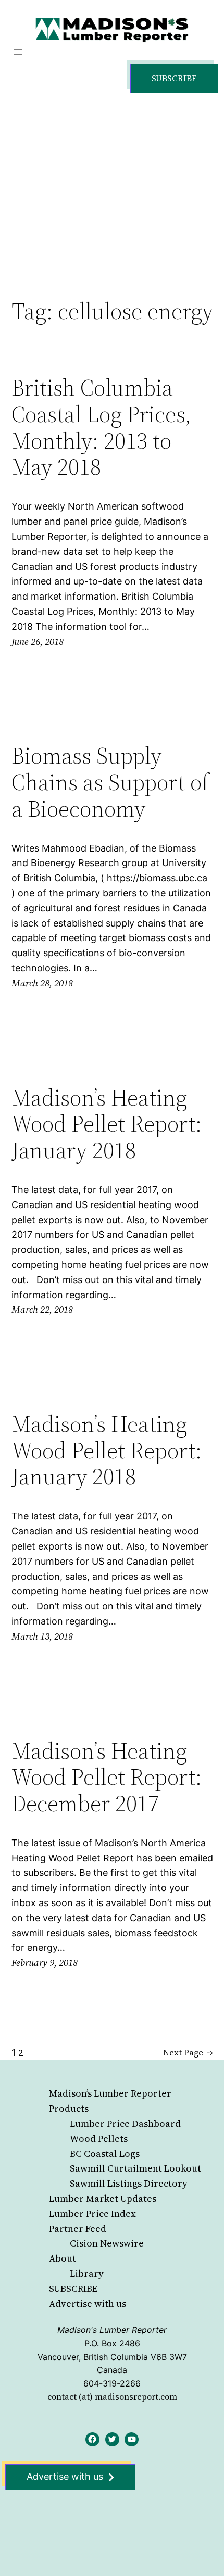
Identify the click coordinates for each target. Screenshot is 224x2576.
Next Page (188, 2052)
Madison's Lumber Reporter (112, 2330)
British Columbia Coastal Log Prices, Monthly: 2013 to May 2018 (101, 427)
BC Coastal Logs (105, 2154)
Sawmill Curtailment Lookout (135, 2168)
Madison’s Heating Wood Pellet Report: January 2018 (107, 1124)
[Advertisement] (112, 185)
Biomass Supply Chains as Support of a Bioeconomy (110, 782)
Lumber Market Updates (103, 2198)
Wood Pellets (99, 2139)
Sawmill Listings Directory (129, 2183)
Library (87, 2273)
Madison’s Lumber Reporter (110, 2093)
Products (69, 2108)
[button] (174, 78)
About (63, 2258)
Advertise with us (88, 2304)
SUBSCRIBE (73, 2288)
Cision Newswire (107, 2243)
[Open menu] (18, 52)
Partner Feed (78, 2229)
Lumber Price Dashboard (125, 2123)
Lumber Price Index (92, 2213)
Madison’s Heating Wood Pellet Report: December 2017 (107, 1778)
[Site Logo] (112, 29)
